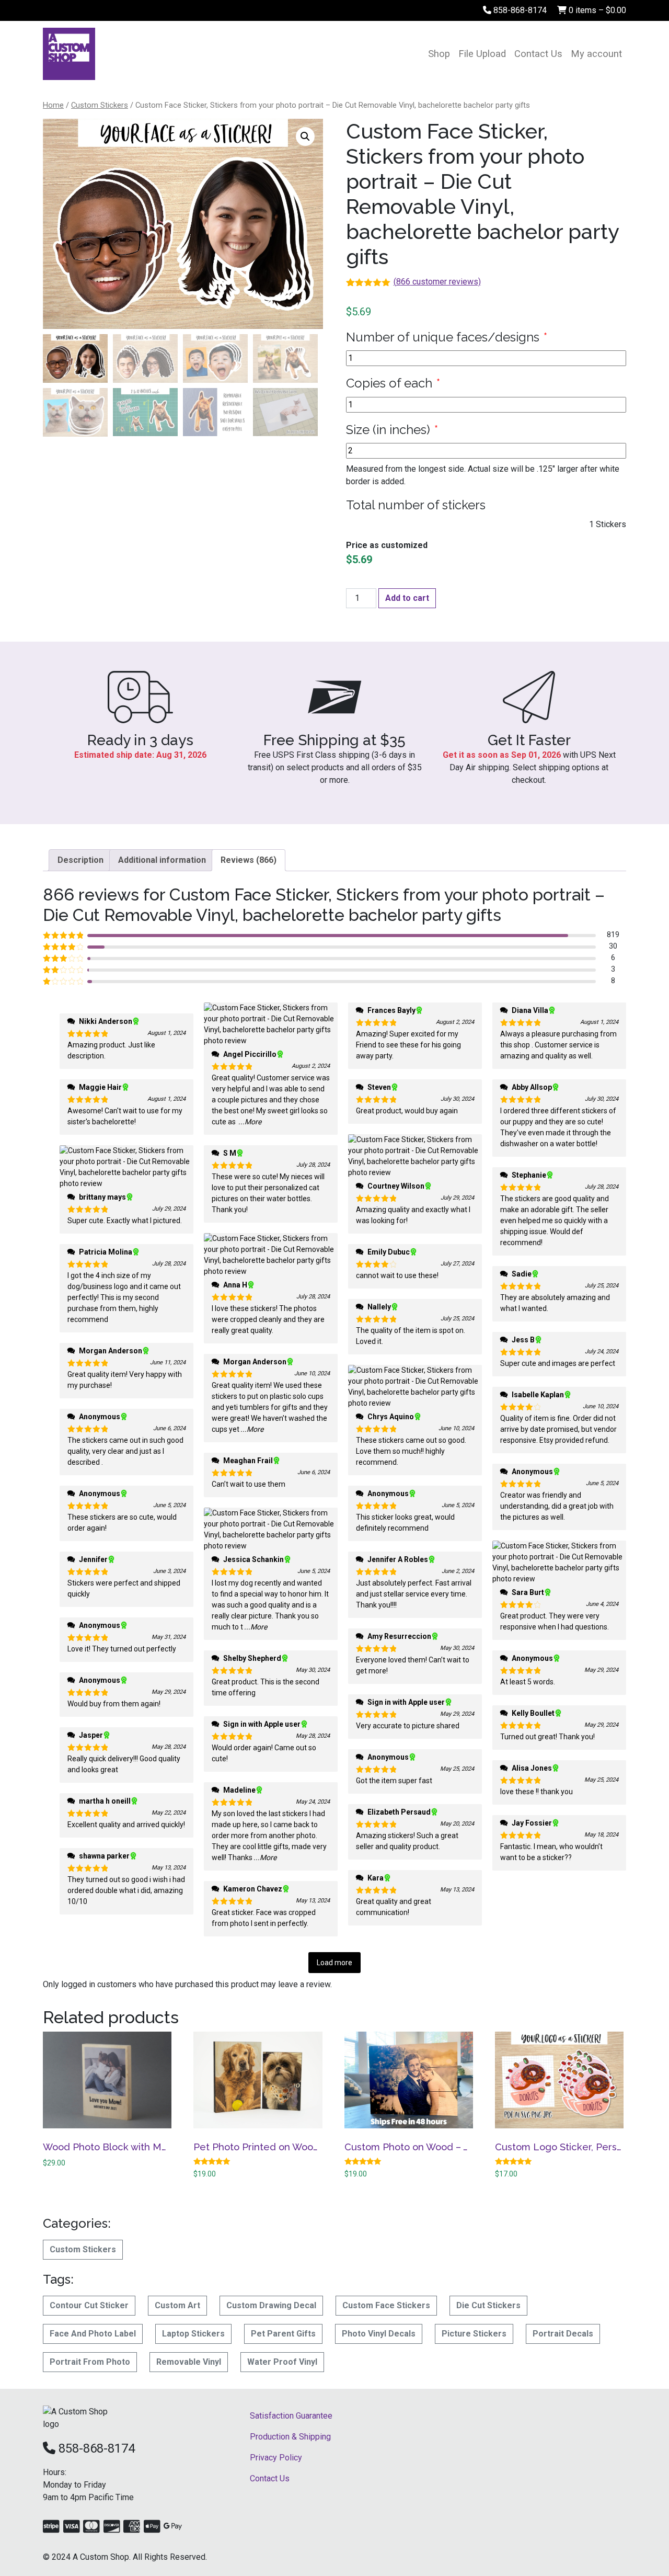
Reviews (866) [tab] (249, 860)
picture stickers (474, 2334)
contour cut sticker (89, 2305)
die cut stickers (488, 2305)
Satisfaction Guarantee (291, 2416)
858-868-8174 (519, 10)
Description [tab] (80, 860)
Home (53, 105)
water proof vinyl (282, 2362)
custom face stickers (386, 2305)
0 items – (596, 10)
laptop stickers (193, 2334)
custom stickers (83, 2249)
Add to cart (407, 598)
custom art (177, 2305)
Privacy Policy (276, 2458)
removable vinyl (189, 2362)
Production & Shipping (290, 2437)
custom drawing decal (271, 2305)
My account (596, 54)
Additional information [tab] (162, 860)
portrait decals (563, 2334)
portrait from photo (90, 2362)
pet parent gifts (283, 2334)
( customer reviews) (437, 282)
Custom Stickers (100, 105)
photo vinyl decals (379, 2334)
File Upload (482, 54)
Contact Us (538, 54)
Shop (439, 54)
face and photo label (93, 2334)
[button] (305, 136)
